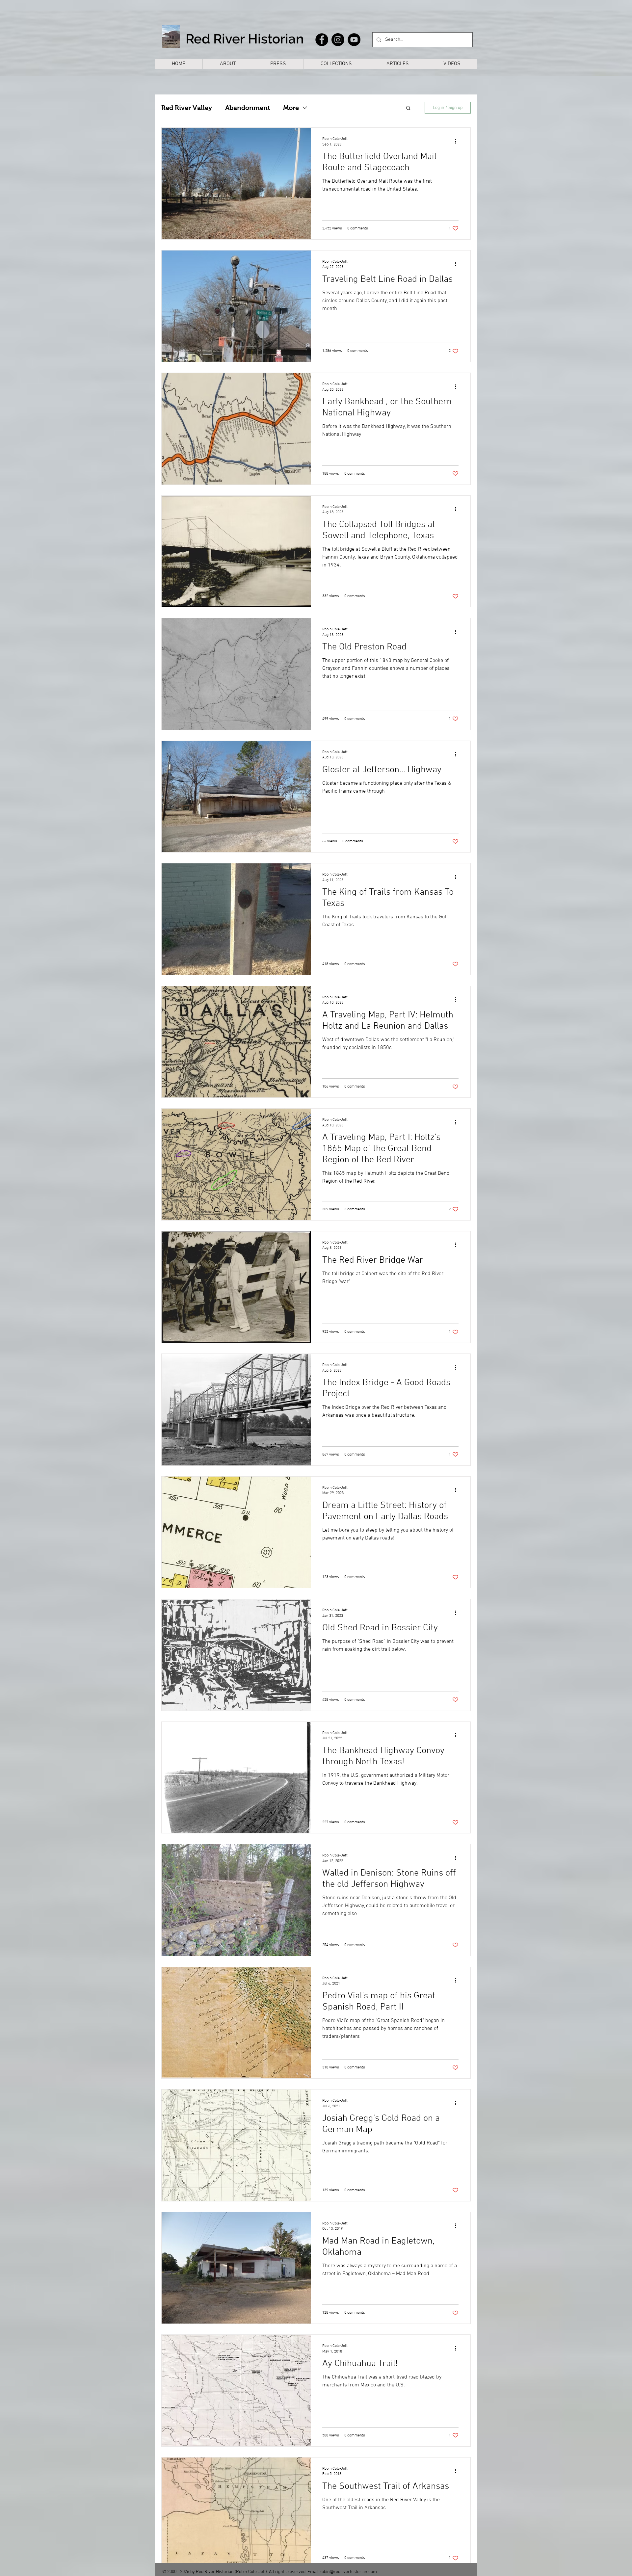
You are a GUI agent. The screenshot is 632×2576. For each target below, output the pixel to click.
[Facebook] (322, 40)
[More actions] (458, 141)
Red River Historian (245, 39)
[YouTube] (354, 40)
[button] (408, 108)
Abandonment (248, 108)
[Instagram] (338, 40)
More (291, 108)
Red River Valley (187, 108)
